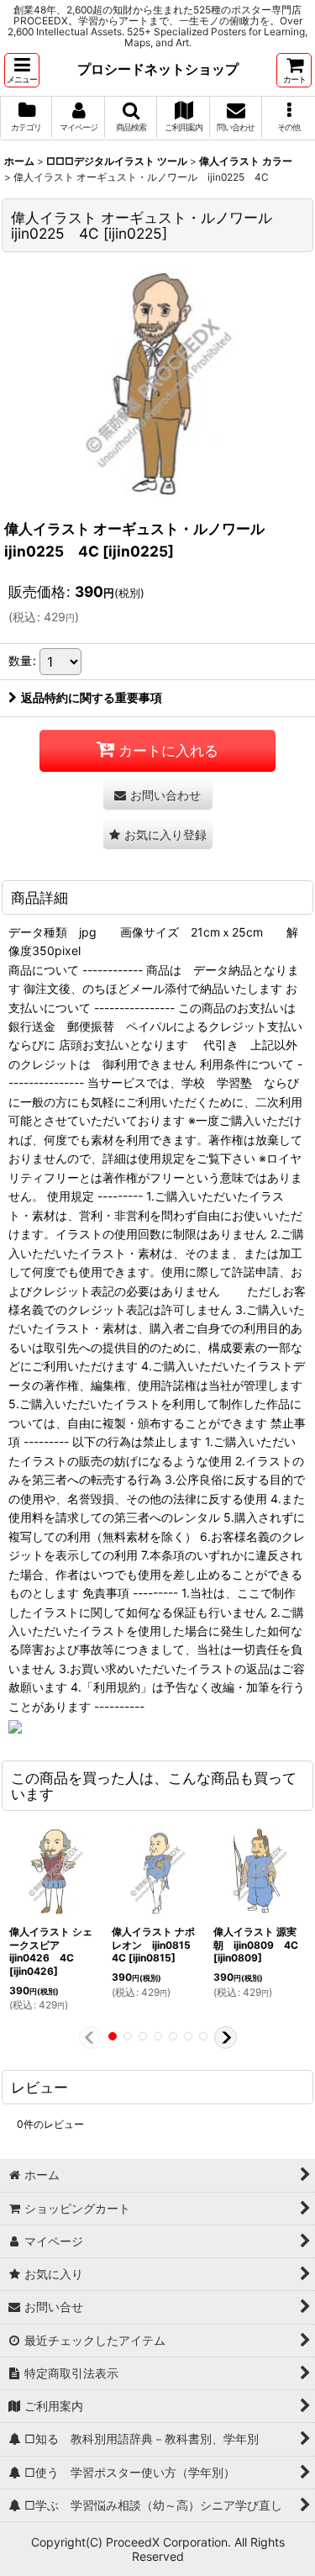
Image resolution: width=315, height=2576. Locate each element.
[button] (22, 70)
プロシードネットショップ (158, 69)
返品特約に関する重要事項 (92, 697)
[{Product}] (158, 383)
